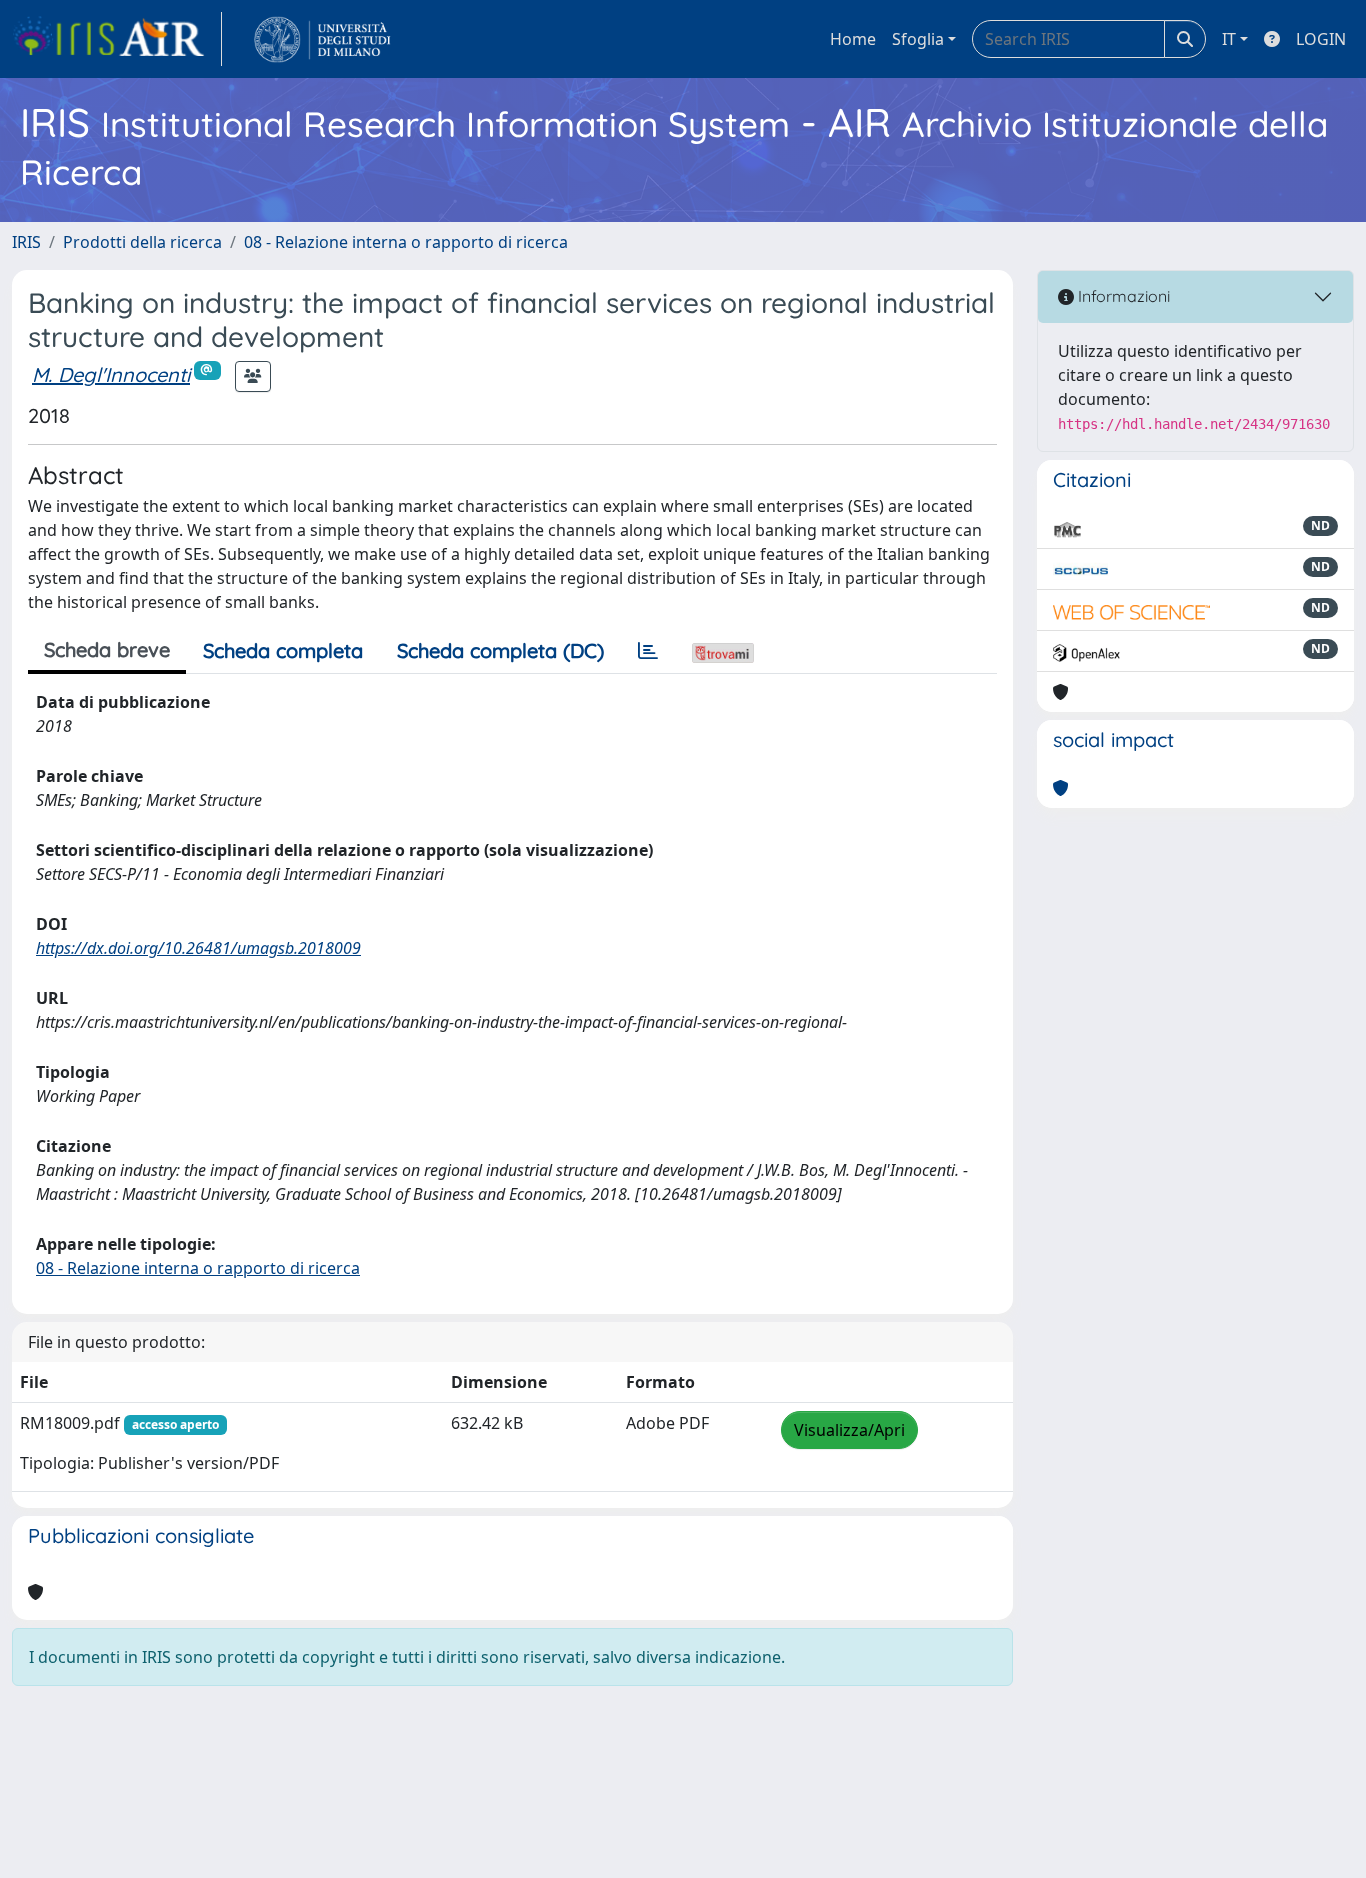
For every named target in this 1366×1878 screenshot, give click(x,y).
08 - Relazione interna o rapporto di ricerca (406, 242)
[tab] (648, 651)
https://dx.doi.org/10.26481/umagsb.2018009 (198, 948)
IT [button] (1229, 39)
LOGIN (1321, 39)
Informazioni (1122, 296)
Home (853, 39)
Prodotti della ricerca (142, 242)
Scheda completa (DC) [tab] (500, 650)
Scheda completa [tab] (283, 650)
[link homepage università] (322, 39)
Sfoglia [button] (918, 39)
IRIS (26, 242)
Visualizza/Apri (849, 1430)
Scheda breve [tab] (107, 649)
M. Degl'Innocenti (111, 374)
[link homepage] (117, 39)
